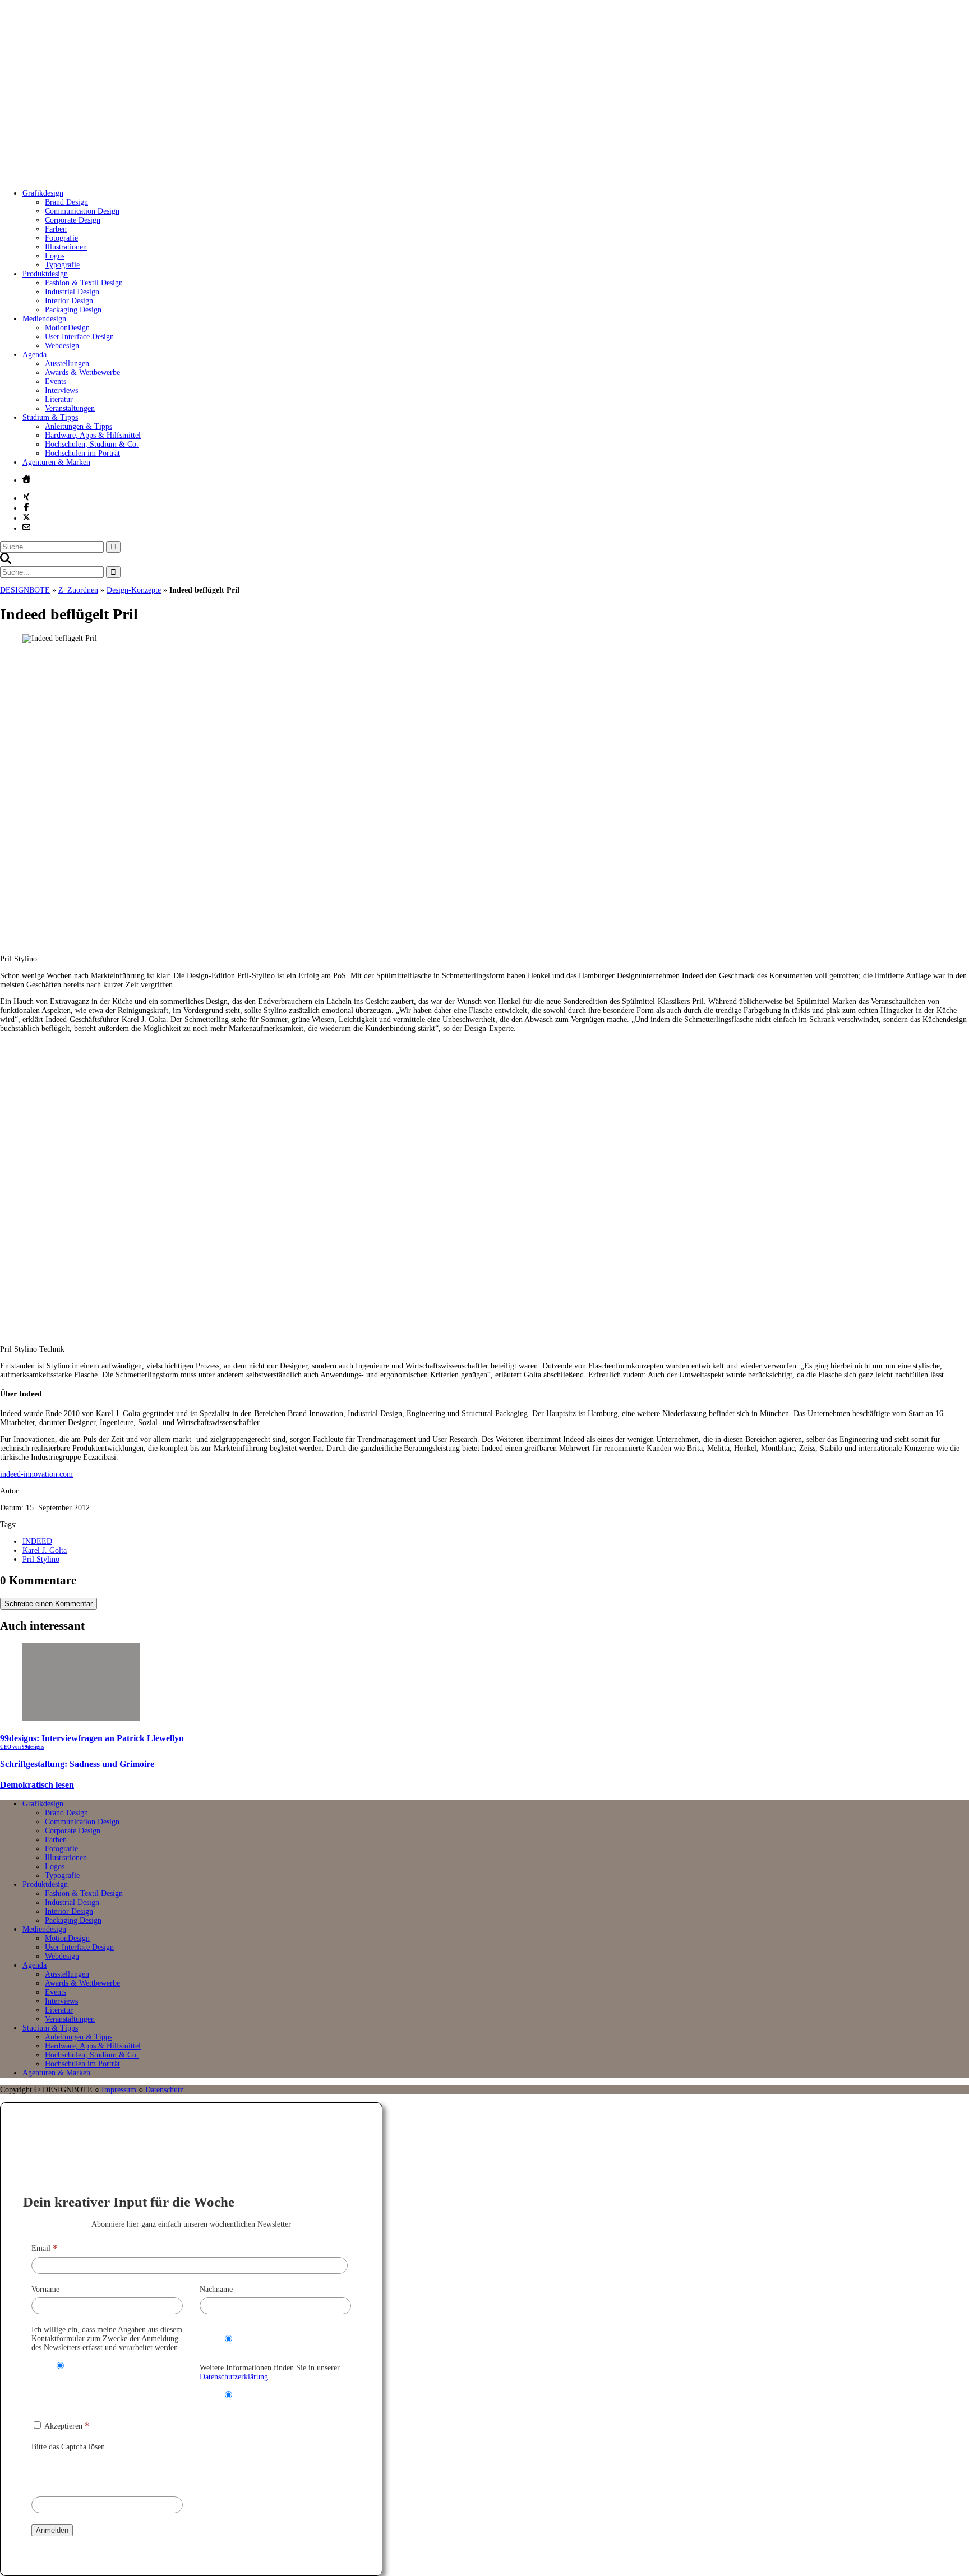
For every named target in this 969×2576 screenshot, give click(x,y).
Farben (56, 229)
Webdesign (62, 346)
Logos (55, 256)
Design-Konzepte (134, 590)
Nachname (216, 2289)
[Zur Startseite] (168, 176)
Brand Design (66, 202)
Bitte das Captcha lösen (68, 2447)
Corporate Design (73, 220)
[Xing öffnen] (26, 497)
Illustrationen (66, 247)
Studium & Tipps (50, 417)
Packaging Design (73, 310)
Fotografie (61, 238)
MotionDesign (67, 328)
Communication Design (82, 211)
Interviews (61, 390)
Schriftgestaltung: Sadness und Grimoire (77, 1764)
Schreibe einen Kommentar (49, 1604)
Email (45, 2248)
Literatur (59, 399)
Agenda (34, 355)
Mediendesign (44, 319)
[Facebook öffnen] (26, 507)
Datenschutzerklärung (234, 2377)
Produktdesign (45, 274)
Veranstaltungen (70, 408)
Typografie (62, 265)
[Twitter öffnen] (26, 517)
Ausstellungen (67, 364)
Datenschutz (164, 2090)
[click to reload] (87, 2471)
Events (56, 381)
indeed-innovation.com (36, 1474)
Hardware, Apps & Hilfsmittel (93, 435)
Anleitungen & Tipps (79, 426)
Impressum (119, 2090)
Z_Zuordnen (78, 590)
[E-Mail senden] (26, 527)
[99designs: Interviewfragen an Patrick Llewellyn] (81, 1719)
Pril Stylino (41, 1559)
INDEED (37, 1541)
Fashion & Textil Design (84, 283)
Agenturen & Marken (56, 462)
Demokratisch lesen (37, 1785)
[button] (6, 561)
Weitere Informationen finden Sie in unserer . (270, 2372)
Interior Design (69, 301)
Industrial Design (72, 292)
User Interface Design (79, 337)
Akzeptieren (66, 2426)
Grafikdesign (43, 193)
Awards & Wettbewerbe (82, 373)
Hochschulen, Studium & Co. (92, 444)
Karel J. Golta (45, 1550)
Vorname (45, 2289)
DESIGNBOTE (25, 590)
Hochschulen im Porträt (82, 453)
